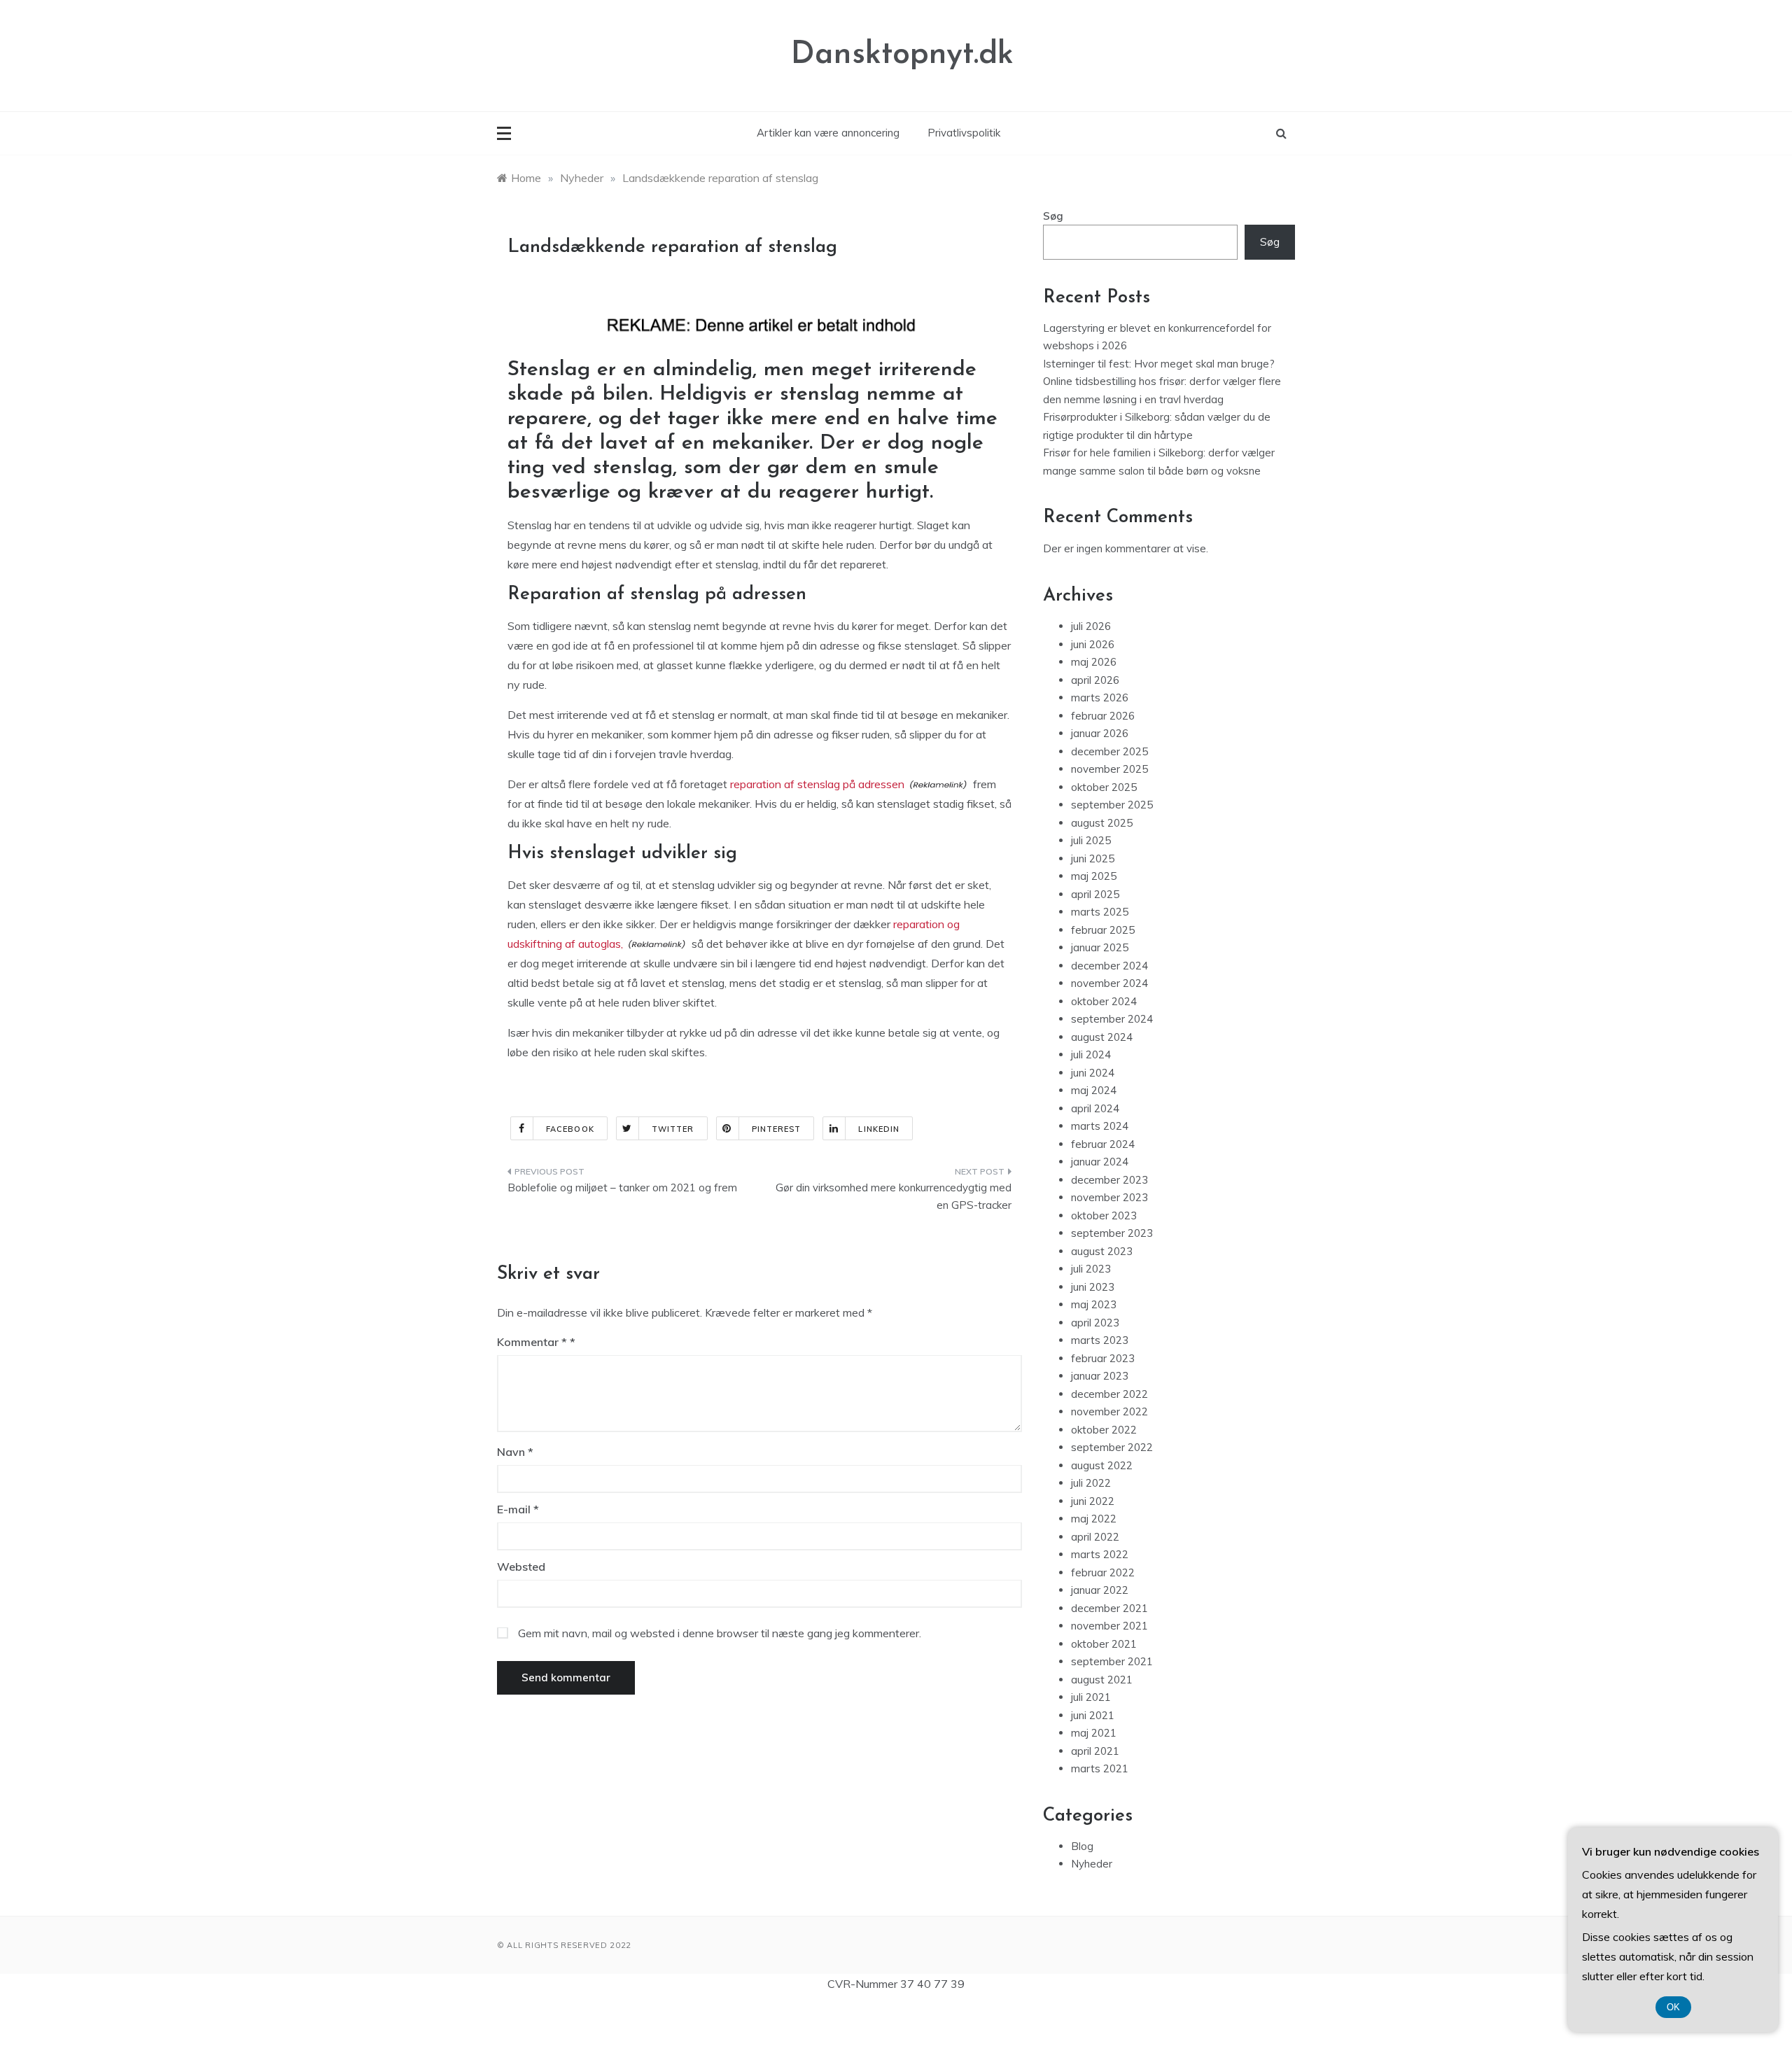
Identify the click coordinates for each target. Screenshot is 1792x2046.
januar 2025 (1100, 947)
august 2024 (1102, 1037)
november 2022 (1109, 1411)
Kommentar (532, 1342)
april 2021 (1095, 1751)
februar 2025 (1103, 930)
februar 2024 (1103, 1144)
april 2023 (1095, 1323)
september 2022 (1112, 1447)
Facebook (570, 1129)
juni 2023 (1093, 1287)
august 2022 (1102, 1465)
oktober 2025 (1104, 787)
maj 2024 (1094, 1090)
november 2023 (1109, 1197)
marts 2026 (1100, 698)
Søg (1053, 216)
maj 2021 (1094, 1733)
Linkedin (879, 1129)
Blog (1082, 1846)
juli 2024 (1091, 1054)
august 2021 (1102, 1680)
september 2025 (1112, 805)
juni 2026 (1093, 644)
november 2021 (1109, 1626)
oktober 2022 (1104, 1430)
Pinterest (777, 1129)
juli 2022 (1091, 1483)
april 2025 (1095, 894)
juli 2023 (1091, 1269)
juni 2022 (1093, 1501)
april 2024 (1095, 1108)
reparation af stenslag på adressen (817, 784)
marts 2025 (1100, 912)
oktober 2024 (1104, 1001)
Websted (521, 1567)
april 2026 (1095, 680)
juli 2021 (1091, 1697)
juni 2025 (1093, 859)
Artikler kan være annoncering (828, 133)
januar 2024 (1100, 1162)
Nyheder (1092, 1864)
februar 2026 (1103, 716)
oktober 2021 (1104, 1644)
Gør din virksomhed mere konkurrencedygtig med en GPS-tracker (894, 1197)
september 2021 (1112, 1661)
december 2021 (1109, 1608)
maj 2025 (1094, 876)
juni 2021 (1093, 1715)
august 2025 (1102, 823)
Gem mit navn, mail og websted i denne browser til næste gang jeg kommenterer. (720, 1633)
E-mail (518, 1509)
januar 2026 (1100, 733)
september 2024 (1112, 1019)
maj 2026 (1094, 662)
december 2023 (1109, 1180)
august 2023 (1102, 1251)
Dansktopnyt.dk (902, 55)
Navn (515, 1452)
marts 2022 (1100, 1554)
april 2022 (1095, 1537)
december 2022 (1109, 1394)
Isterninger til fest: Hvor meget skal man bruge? (1159, 364)
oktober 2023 (1104, 1215)
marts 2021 (1100, 1768)
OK (1673, 2007)
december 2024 (1109, 966)
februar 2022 (1103, 1572)
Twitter (673, 1129)
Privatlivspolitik (964, 133)
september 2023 (1112, 1233)
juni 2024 (1093, 1073)
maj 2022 (1094, 1519)
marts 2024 (1100, 1126)
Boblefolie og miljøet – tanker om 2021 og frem (622, 1187)
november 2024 (1109, 983)
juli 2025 (1091, 840)
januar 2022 (1100, 1590)
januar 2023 (1100, 1376)
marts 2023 (1100, 1340)
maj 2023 (1094, 1304)
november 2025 (1109, 769)
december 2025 (1109, 751)
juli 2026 (1091, 626)
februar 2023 (1103, 1358)
